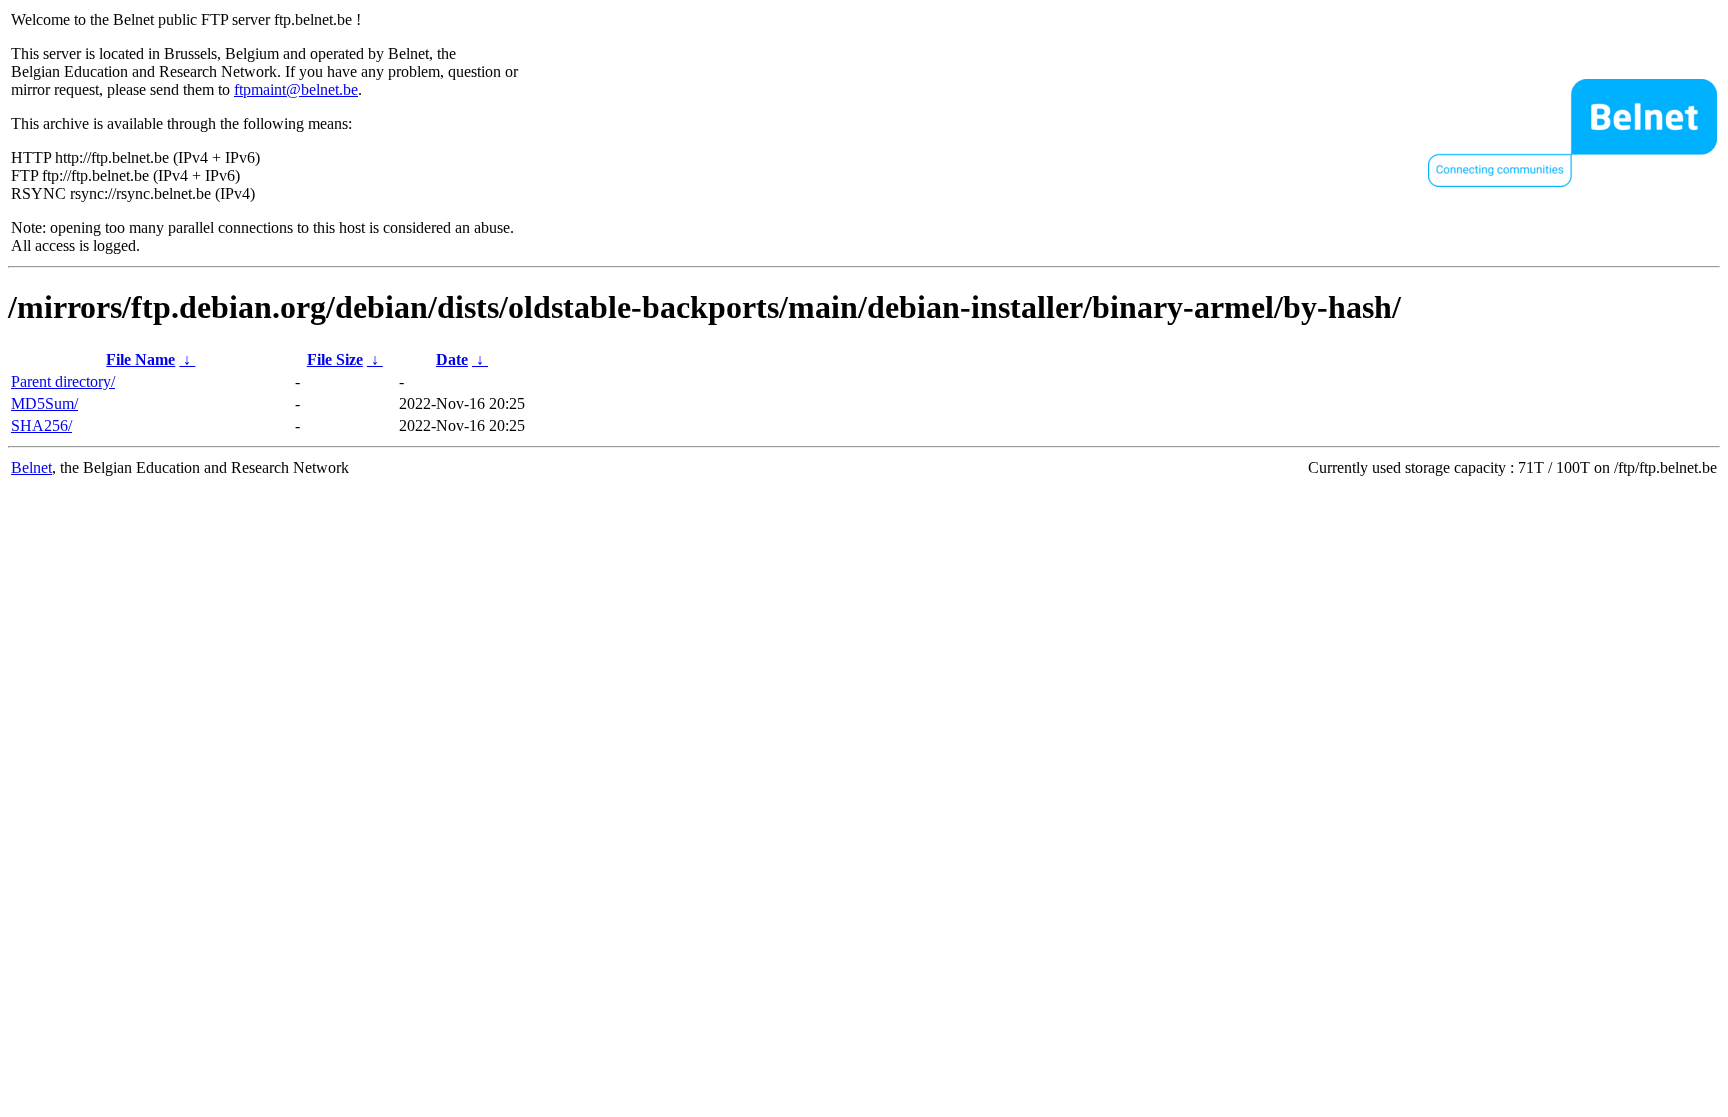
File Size (335, 359)
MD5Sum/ (44, 403)
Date (452, 359)
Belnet (31, 467)
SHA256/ (41, 425)
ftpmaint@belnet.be (296, 89)
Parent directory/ (63, 381)
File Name (140, 359)
